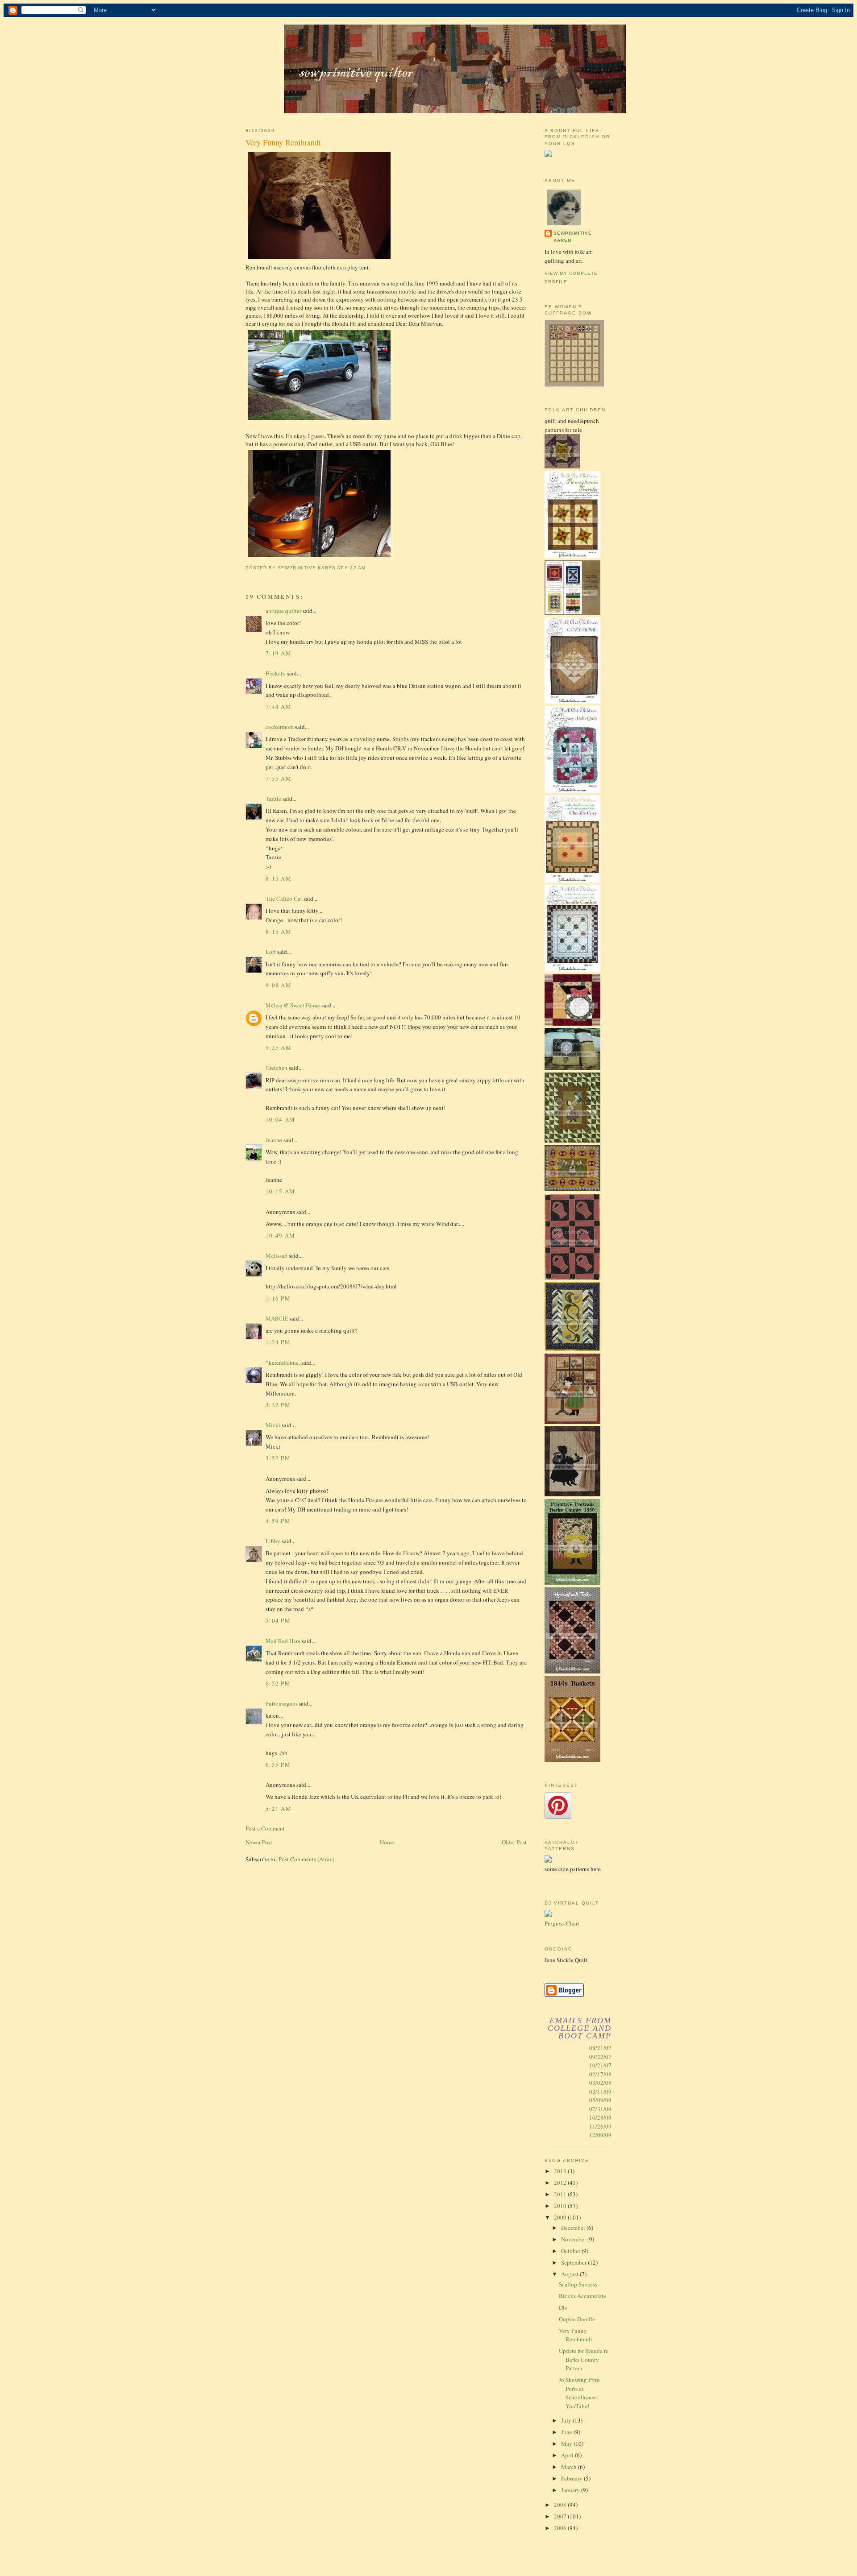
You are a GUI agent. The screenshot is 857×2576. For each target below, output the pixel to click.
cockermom (280, 727)
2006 (561, 2528)
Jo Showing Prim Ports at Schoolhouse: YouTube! (579, 2393)
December (574, 2228)
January (571, 2490)
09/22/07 (600, 2057)
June (567, 2432)
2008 (561, 2505)
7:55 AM (279, 779)
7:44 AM (279, 707)
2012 (561, 2183)
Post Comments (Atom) (306, 1859)
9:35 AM (279, 1048)
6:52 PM (278, 1683)
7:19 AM (279, 653)
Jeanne (274, 1140)
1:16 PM (278, 1298)
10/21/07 (600, 2065)
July (567, 2420)
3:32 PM (278, 1405)
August (570, 2274)
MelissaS (277, 1255)
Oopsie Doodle (577, 2319)
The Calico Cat (284, 899)
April (568, 2455)
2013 (561, 2171)
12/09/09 (600, 2135)
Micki (273, 1425)
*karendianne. (283, 1363)
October (571, 2251)
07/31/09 (600, 2109)
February (572, 2478)
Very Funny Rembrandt (576, 2335)
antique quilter (283, 611)
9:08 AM (279, 985)
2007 (561, 2516)
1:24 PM (278, 1342)
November (574, 2239)
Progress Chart (562, 1923)
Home (387, 1842)
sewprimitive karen (573, 237)
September (574, 2262)
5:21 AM (279, 1809)
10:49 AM (280, 1235)
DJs (563, 2307)
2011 (561, 2194)
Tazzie (273, 799)
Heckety (276, 673)
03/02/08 (600, 2083)
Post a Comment (265, 1828)
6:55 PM (278, 1764)
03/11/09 (600, 2091)
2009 (561, 2217)
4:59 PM (278, 1521)
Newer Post (259, 1842)
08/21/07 (600, 2048)
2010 (561, 2206)
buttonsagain (281, 1703)
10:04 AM (280, 1119)
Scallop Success (578, 2284)
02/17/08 (600, 2074)
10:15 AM (280, 1191)
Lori (271, 952)
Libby (273, 1541)
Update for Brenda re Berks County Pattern (584, 2359)
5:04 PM (278, 1620)
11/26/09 (600, 2126)
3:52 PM (278, 1458)
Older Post (514, 1842)
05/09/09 (600, 2100)
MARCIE (277, 1318)
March (570, 2467)
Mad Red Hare (283, 1641)
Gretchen (277, 1068)
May (567, 2443)
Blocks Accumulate (582, 2296)
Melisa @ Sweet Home (293, 1005)
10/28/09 (600, 2117)
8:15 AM (279, 878)
